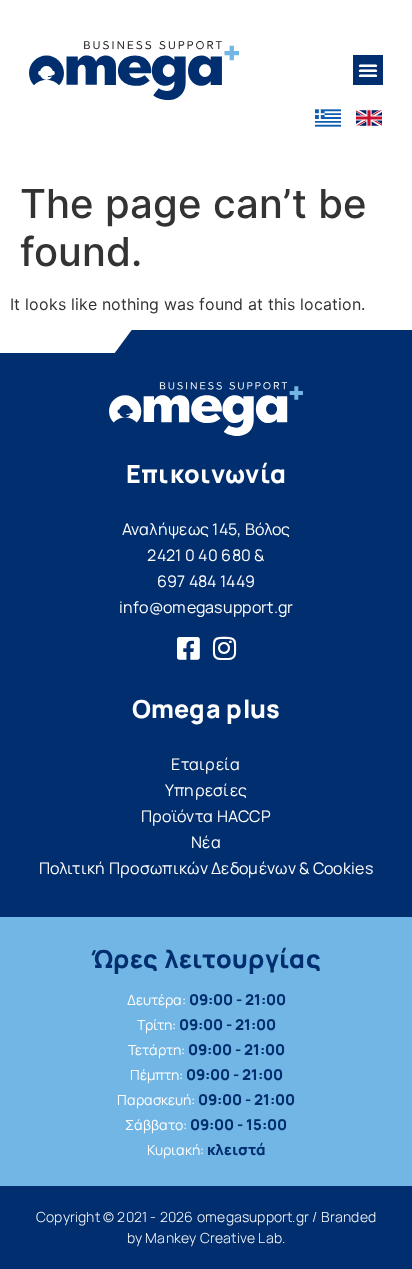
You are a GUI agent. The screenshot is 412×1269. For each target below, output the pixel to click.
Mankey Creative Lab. (215, 1237)
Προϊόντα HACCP (206, 816)
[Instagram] (224, 648)
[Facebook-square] (188, 648)
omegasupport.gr (253, 1216)
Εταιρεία (205, 764)
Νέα (206, 842)
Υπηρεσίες (206, 790)
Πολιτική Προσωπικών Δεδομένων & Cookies (206, 868)
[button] (368, 70)
